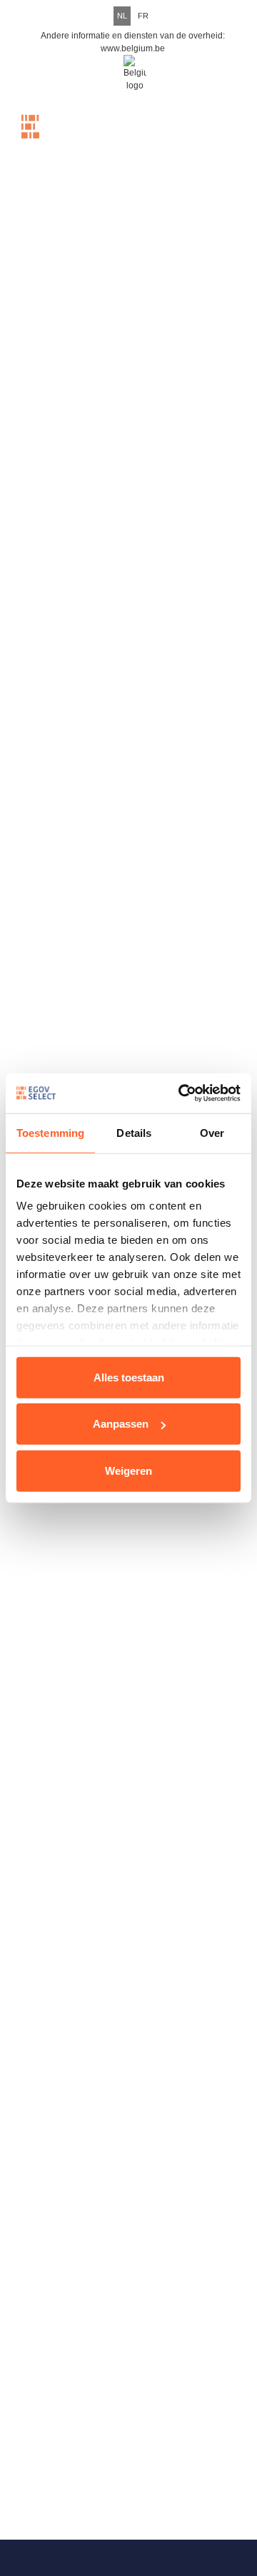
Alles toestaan (129, 1377)
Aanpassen (121, 1424)
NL (122, 16)
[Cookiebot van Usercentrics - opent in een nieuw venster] (181, 1093)
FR (143, 16)
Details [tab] (134, 1132)
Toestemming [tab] (50, 1132)
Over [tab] (212, 1132)
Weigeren (128, 1470)
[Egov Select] (57, 138)
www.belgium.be (133, 48)
